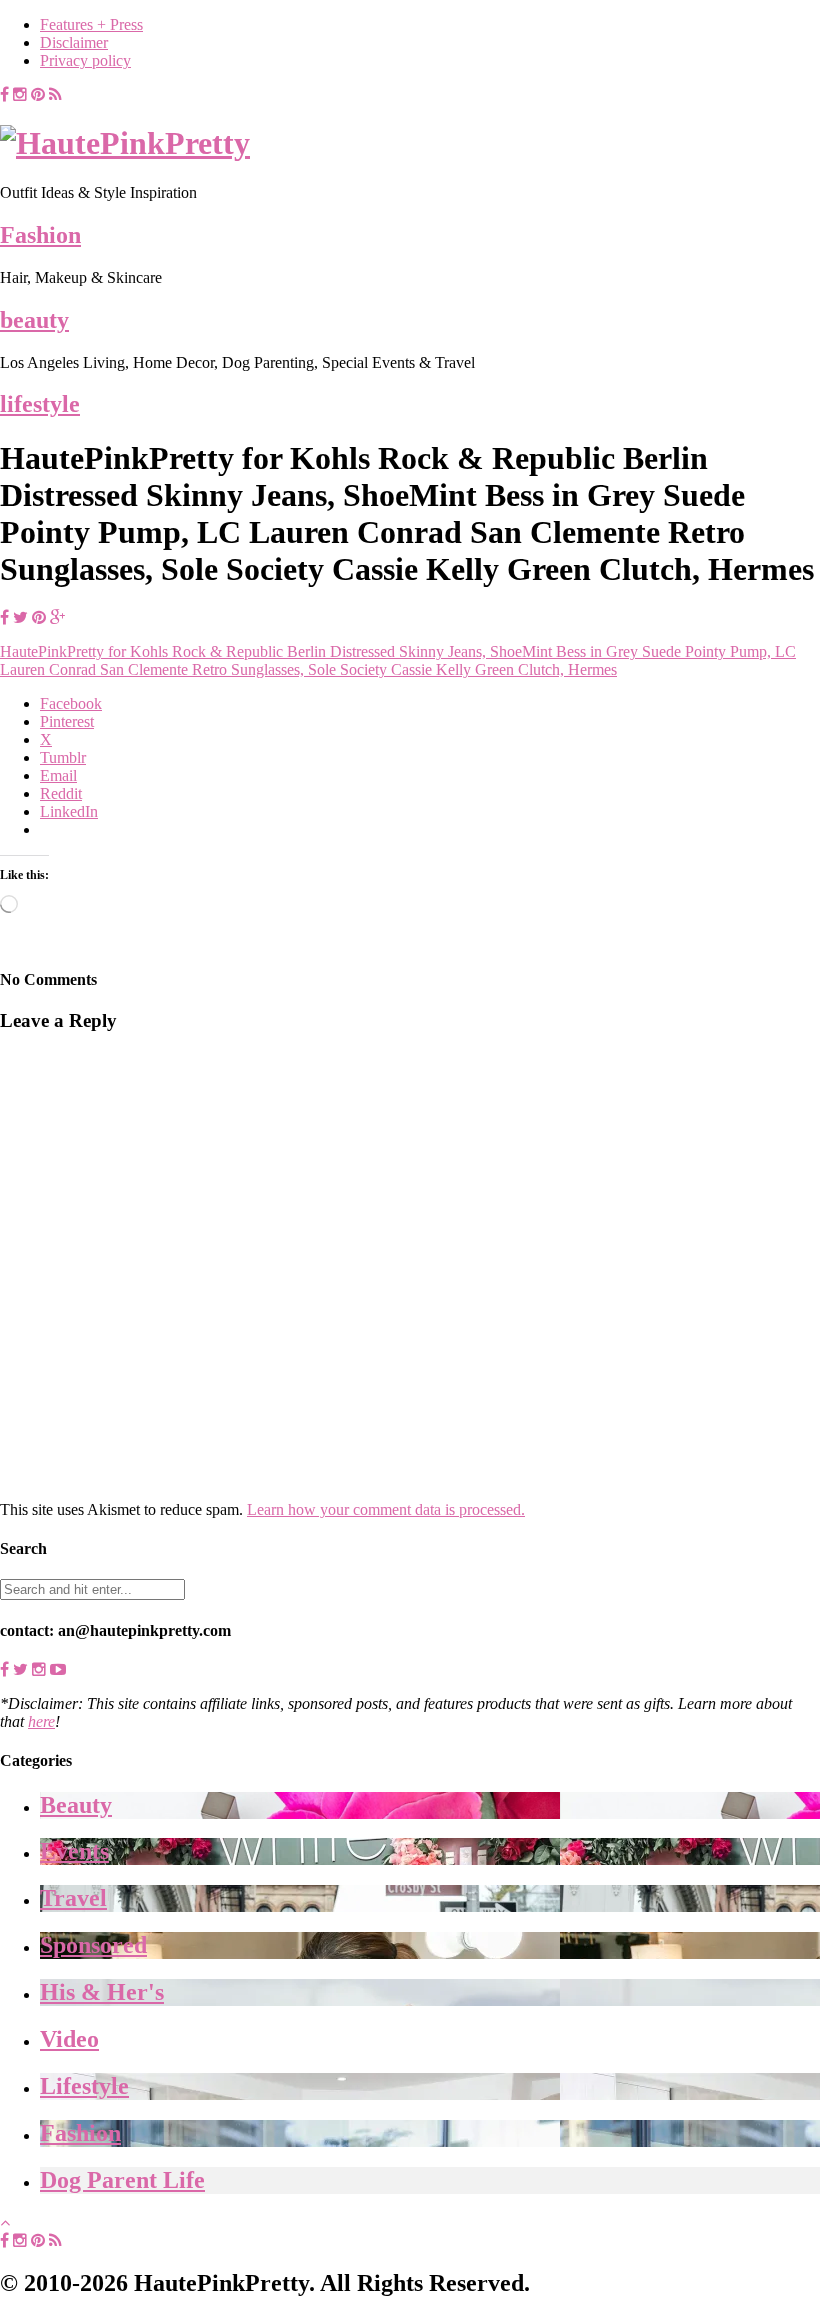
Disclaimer (74, 42)
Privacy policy (85, 60)
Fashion (40, 235)
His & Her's (102, 1992)
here (41, 1721)
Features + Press (91, 24)
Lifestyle (84, 2086)
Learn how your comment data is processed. (386, 1509)
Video (69, 2039)
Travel (73, 1898)
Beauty (76, 1805)
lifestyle (40, 404)
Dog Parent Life (122, 2180)
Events (74, 1851)
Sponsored (93, 1945)
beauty (34, 320)
